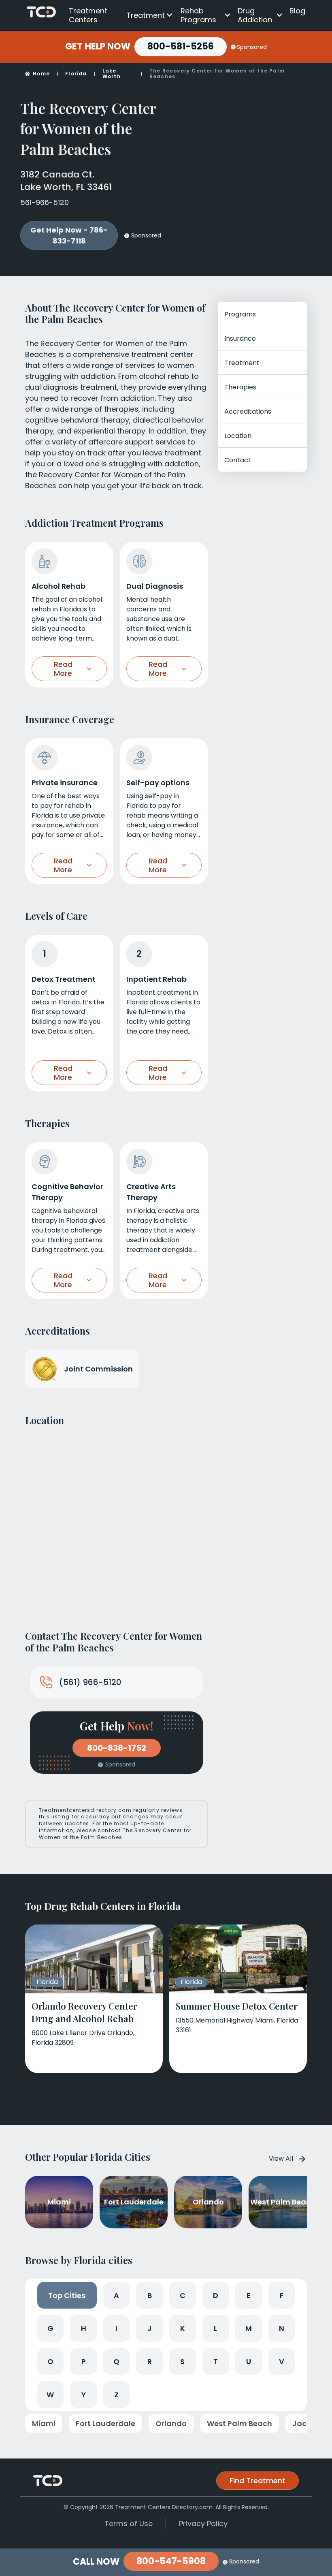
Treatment (146, 15)
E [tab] (249, 2295)
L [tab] (215, 2328)
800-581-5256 (181, 46)
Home (41, 74)
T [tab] (216, 2361)
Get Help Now (98, 47)
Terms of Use (129, 2524)
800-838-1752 (117, 1748)
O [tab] (50, 2361)
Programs (240, 314)
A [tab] (116, 2295)
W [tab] (50, 2395)
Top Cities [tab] (67, 2295)
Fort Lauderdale (105, 2423)
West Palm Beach (239, 2423)
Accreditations (248, 411)
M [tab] (249, 2328)
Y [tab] (84, 2395)
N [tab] (282, 2328)
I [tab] (116, 2328)
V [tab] (282, 2361)
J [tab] (150, 2328)
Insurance (240, 339)
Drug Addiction (255, 15)
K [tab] (183, 2328)
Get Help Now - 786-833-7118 (69, 235)
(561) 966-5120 (90, 1682)
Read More (63, 669)
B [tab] (150, 2295)
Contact (238, 460)
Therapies (240, 387)
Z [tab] (116, 2395)
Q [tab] (116, 2361)
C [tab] (183, 2295)
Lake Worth (112, 74)
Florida (76, 74)
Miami (44, 2423)
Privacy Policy (203, 2524)
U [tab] (249, 2361)
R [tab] (150, 2361)
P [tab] (84, 2361)
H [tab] (84, 2328)
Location (238, 436)
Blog (297, 11)
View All (281, 2158)
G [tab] (50, 2328)
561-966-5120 (45, 202)
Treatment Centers (88, 15)
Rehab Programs (198, 15)
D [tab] (216, 2295)
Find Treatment (258, 2481)
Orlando (171, 2423)
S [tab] (182, 2361)
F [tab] (282, 2295)
